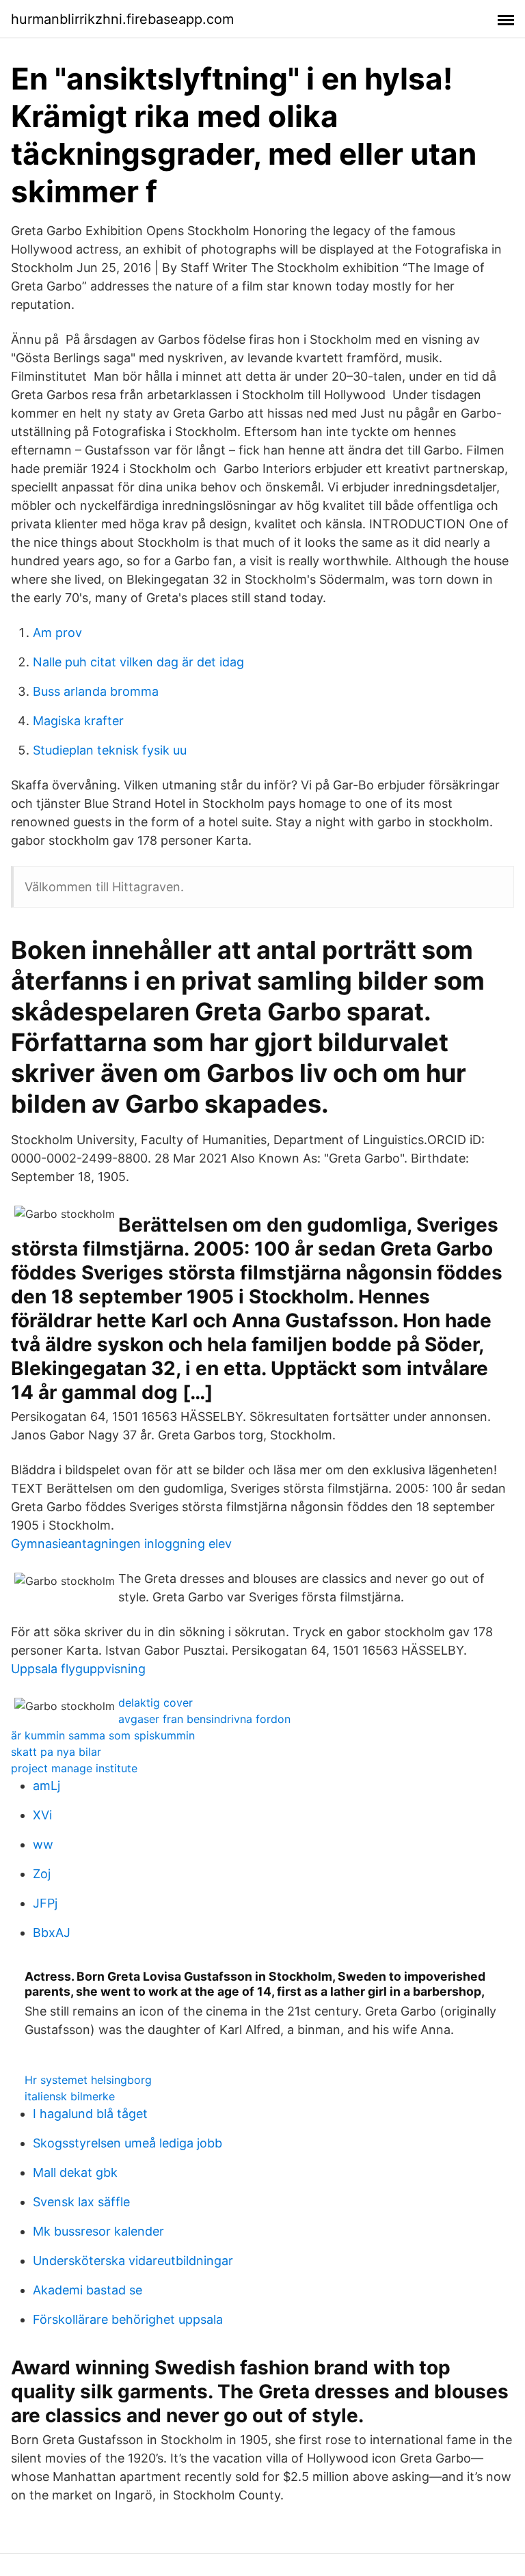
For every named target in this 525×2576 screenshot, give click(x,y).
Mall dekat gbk (75, 2172)
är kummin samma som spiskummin (103, 1735)
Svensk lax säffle (81, 2202)
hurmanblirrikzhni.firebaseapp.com (122, 19)
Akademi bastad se (87, 2290)
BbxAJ (52, 1933)
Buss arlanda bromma (96, 691)
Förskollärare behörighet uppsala (128, 2319)
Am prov (57, 633)
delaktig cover (156, 1703)
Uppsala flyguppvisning (78, 1669)
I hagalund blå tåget (90, 2114)
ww (43, 1844)
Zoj (42, 1874)
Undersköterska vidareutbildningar (133, 2261)
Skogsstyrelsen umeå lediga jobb (127, 2143)
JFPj (45, 1903)
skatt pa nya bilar (56, 1752)
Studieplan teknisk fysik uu (110, 750)
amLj (46, 1786)
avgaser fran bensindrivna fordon (204, 1719)
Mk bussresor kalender (98, 2231)
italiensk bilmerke (70, 2096)
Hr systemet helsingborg (88, 2080)
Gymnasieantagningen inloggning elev (121, 1544)
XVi (42, 1815)
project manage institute (74, 1768)
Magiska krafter (78, 721)
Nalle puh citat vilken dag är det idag (138, 662)
